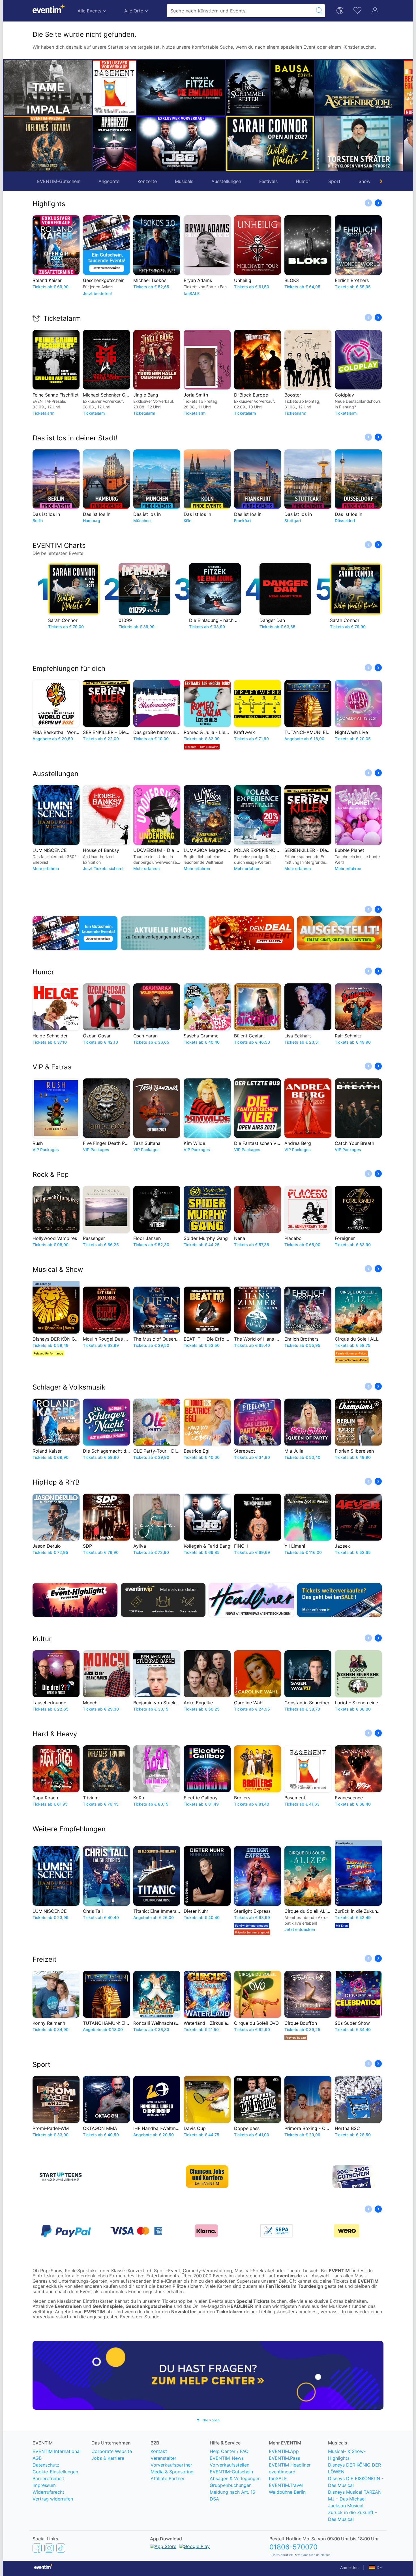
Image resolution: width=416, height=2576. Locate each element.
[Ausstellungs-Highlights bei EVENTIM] (340, 933)
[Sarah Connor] (226, 144)
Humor (303, 181)
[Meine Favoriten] (357, 10)
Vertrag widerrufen (53, 2499)
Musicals (184, 181)
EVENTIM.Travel (286, 2485)
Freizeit (45, 1959)
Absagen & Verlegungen (235, 2478)
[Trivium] (48, 144)
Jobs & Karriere (108, 2458)
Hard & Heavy (55, 1734)
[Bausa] (248, 87)
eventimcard (282, 2472)
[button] (99, 115)
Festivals (268, 181)
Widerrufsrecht (48, 2492)
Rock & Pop (51, 1174)
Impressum (44, 2485)
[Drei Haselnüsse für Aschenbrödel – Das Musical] (314, 87)
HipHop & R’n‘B (56, 1482)
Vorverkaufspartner (171, 2465)
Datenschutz (46, 2465)
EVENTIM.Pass (284, 2458)
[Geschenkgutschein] (75, 933)
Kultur (42, 1639)
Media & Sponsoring (172, 2472)
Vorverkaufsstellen (230, 2465)
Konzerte (147, 181)
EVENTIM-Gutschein (59, 181)
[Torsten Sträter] (314, 143)
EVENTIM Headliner (290, 2465)
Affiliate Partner (168, 2478)
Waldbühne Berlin (287, 2492)
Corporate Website (112, 2451)
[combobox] (240, 11)
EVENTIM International (57, 2451)
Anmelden (349, 2567)
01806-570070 (293, 2547)
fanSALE (278, 2478)
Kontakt (159, 2451)
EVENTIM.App (284, 2451)
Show (364, 181)
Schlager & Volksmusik (69, 1387)
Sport (334, 181)
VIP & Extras (52, 1067)
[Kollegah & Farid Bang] (137, 144)
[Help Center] (208, 2375)
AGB (37, 2458)
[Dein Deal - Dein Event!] (251, 933)
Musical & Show (58, 1269)
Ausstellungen (226, 181)
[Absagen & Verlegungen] (163, 933)
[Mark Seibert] (381, 143)
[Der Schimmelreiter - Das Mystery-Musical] (203, 87)
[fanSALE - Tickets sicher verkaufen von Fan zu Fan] (340, 1600)
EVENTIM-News (227, 2458)
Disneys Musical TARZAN (355, 2492)
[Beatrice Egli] (381, 87)
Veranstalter (163, 2458)
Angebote (109, 181)
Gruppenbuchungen (231, 2485)
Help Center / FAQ (229, 2451)
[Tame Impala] (48, 88)
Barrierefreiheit (48, 2478)
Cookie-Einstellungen (55, 2472)
